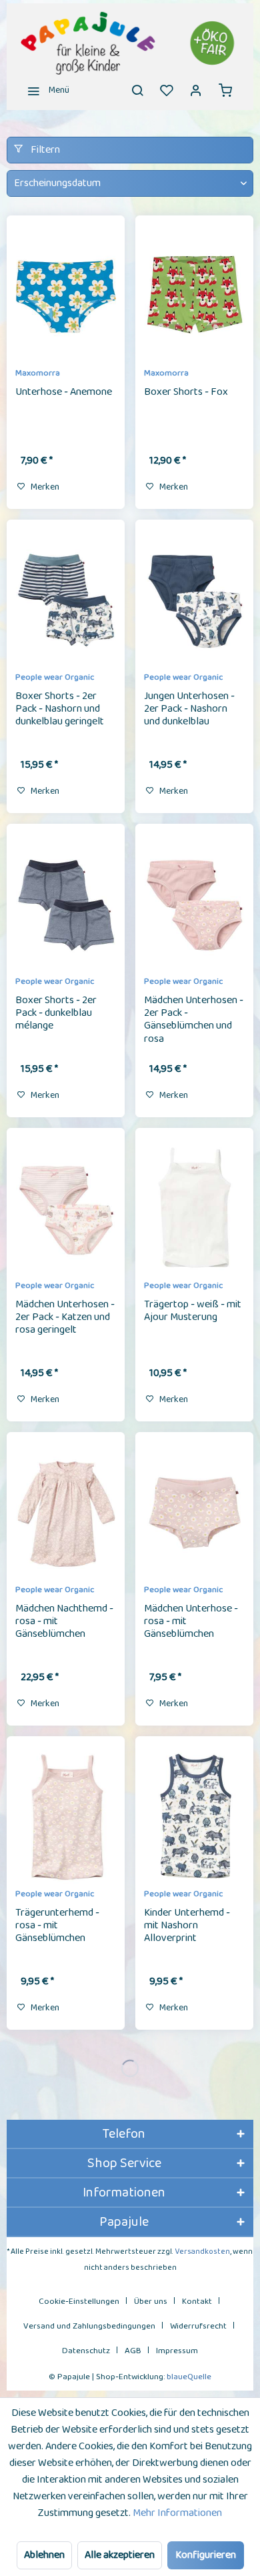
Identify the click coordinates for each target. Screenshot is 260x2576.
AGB (133, 2351)
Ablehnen (44, 2555)
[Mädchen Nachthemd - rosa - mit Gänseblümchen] (66, 1513)
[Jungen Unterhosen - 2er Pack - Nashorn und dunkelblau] (194, 600)
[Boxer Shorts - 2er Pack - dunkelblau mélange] (66, 904)
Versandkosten (202, 2251)
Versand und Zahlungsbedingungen (89, 2326)
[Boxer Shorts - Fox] (194, 296)
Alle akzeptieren (120, 2555)
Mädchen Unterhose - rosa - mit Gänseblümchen (191, 1622)
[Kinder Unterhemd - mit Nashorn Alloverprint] (194, 1817)
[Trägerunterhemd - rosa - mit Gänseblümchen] (66, 1817)
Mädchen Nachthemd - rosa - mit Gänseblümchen (64, 1622)
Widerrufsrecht (198, 2326)
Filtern (44, 150)
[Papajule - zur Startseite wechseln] (130, 43)
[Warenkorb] (225, 90)
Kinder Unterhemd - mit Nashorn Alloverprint (187, 1926)
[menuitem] (45, 90)
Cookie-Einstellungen (79, 2302)
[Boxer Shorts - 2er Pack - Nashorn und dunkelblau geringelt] (66, 600)
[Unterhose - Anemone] (66, 296)
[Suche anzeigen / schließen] (137, 90)
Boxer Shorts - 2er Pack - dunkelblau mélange (56, 1014)
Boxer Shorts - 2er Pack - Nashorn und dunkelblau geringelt (60, 710)
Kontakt (197, 2302)
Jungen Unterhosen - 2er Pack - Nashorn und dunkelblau (189, 710)
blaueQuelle (189, 2377)
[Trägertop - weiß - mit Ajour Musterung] (194, 1209)
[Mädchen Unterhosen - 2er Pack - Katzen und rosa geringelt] (66, 1209)
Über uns (151, 2302)
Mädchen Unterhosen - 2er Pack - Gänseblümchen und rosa (194, 1019)
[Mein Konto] (196, 90)
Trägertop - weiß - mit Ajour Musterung (193, 1312)
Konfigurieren (206, 2555)
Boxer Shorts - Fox (186, 393)
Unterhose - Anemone (64, 393)
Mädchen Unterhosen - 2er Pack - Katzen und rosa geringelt (65, 1318)
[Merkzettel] (167, 90)
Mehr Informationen (177, 2513)
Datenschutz (86, 2351)
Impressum (177, 2351)
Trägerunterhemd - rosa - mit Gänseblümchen (57, 1926)
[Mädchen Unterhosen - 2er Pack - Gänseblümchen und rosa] (194, 904)
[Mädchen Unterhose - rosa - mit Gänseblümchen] (194, 1513)
